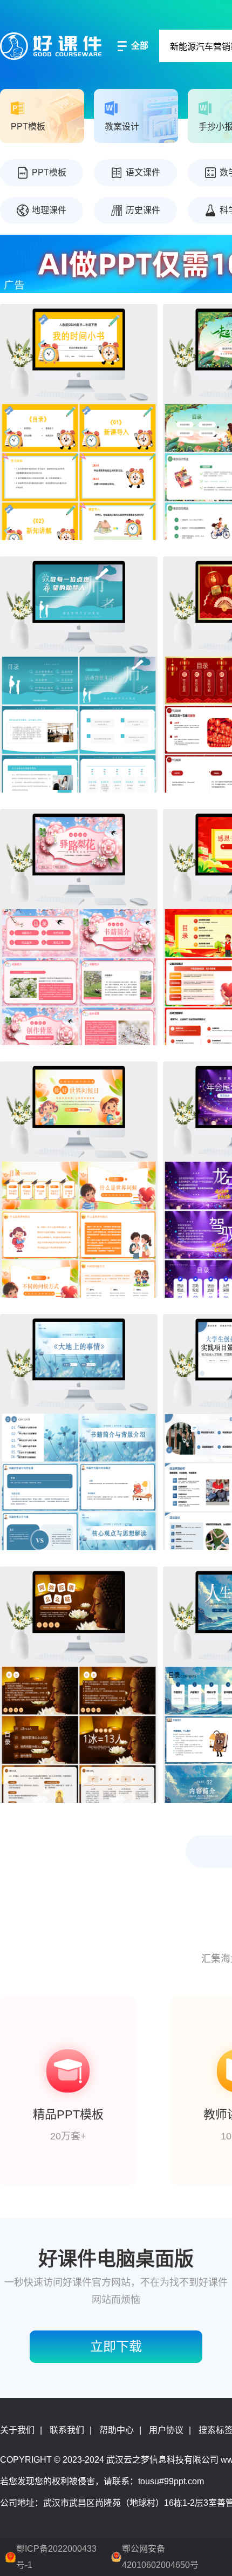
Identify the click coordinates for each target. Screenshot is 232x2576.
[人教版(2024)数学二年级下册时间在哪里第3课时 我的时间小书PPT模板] (79, 422)
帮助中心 (117, 2430)
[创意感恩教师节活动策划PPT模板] (79, 674)
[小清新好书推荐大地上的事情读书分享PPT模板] (79, 1432)
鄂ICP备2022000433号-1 (56, 2557)
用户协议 (166, 2430)
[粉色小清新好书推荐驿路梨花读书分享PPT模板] (79, 927)
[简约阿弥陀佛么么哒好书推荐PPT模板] (79, 1685)
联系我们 (67, 2430)
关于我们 (17, 2430)
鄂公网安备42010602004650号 (160, 2557)
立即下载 (116, 2346)
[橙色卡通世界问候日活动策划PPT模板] (79, 1180)
